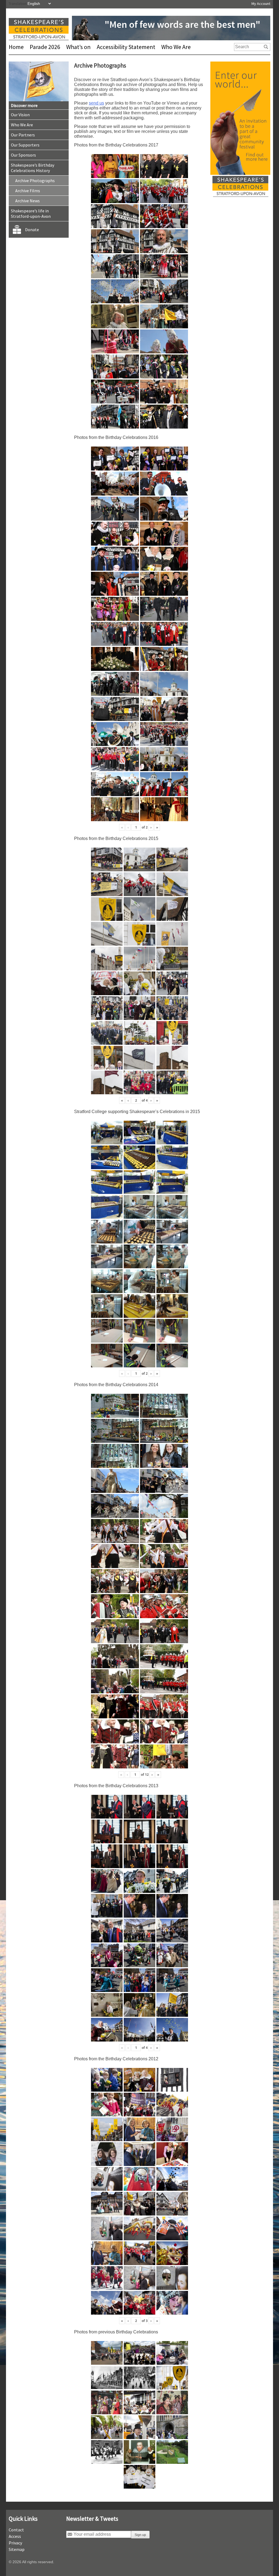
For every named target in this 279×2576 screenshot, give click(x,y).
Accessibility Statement (126, 47)
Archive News (28, 201)
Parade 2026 (45, 47)
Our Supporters (25, 145)
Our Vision (20, 115)
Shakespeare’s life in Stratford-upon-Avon (31, 213)
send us (96, 103)
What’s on (78, 47)
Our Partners (23, 135)
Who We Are (176, 47)
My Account (261, 4)
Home (16, 47)
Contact (16, 2530)
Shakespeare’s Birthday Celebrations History (33, 168)
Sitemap (17, 2549)
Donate (32, 230)
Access (15, 2536)
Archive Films (28, 191)
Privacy (15, 2543)
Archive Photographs (35, 181)
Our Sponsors (23, 155)
